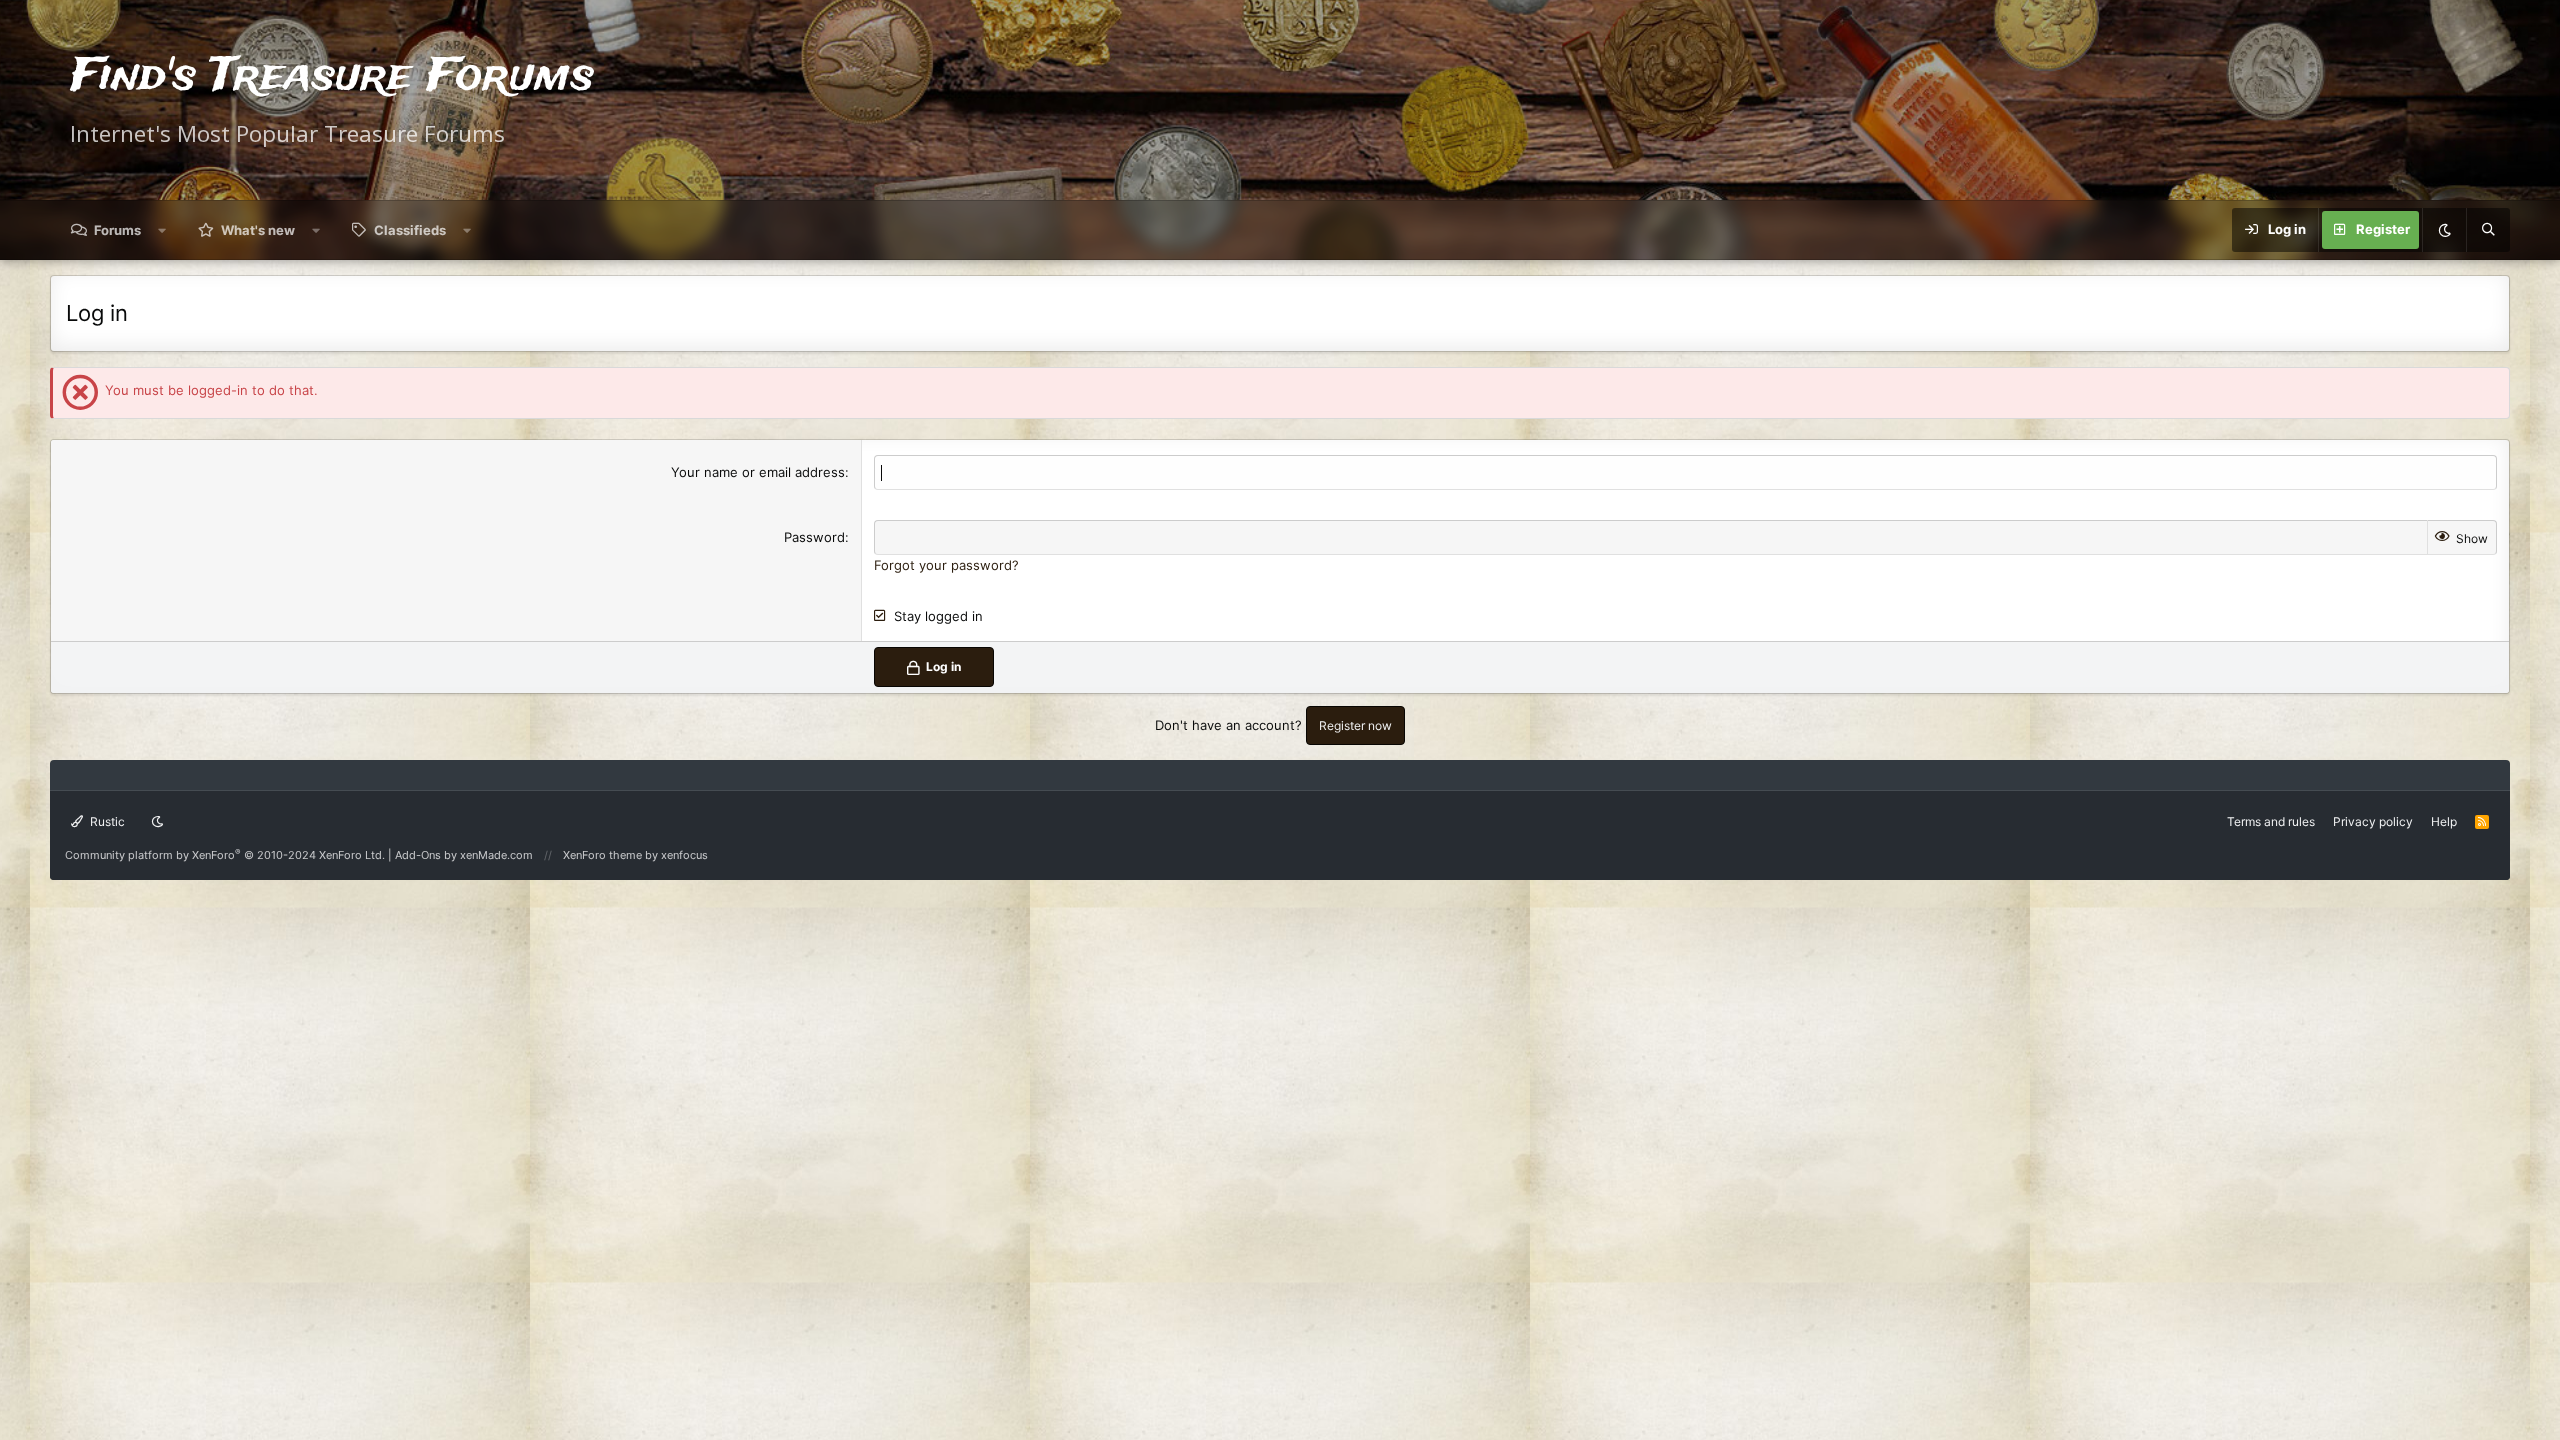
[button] (162, 230)
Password (814, 537)
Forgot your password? (946, 565)
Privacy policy (2373, 821)
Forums (117, 230)
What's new (258, 230)
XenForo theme (602, 855)
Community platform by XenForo (225, 855)
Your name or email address (758, 472)
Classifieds (410, 230)
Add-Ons (418, 855)
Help (2444, 821)
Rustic (106, 821)
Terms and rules (2271, 821)
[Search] (2488, 230)
